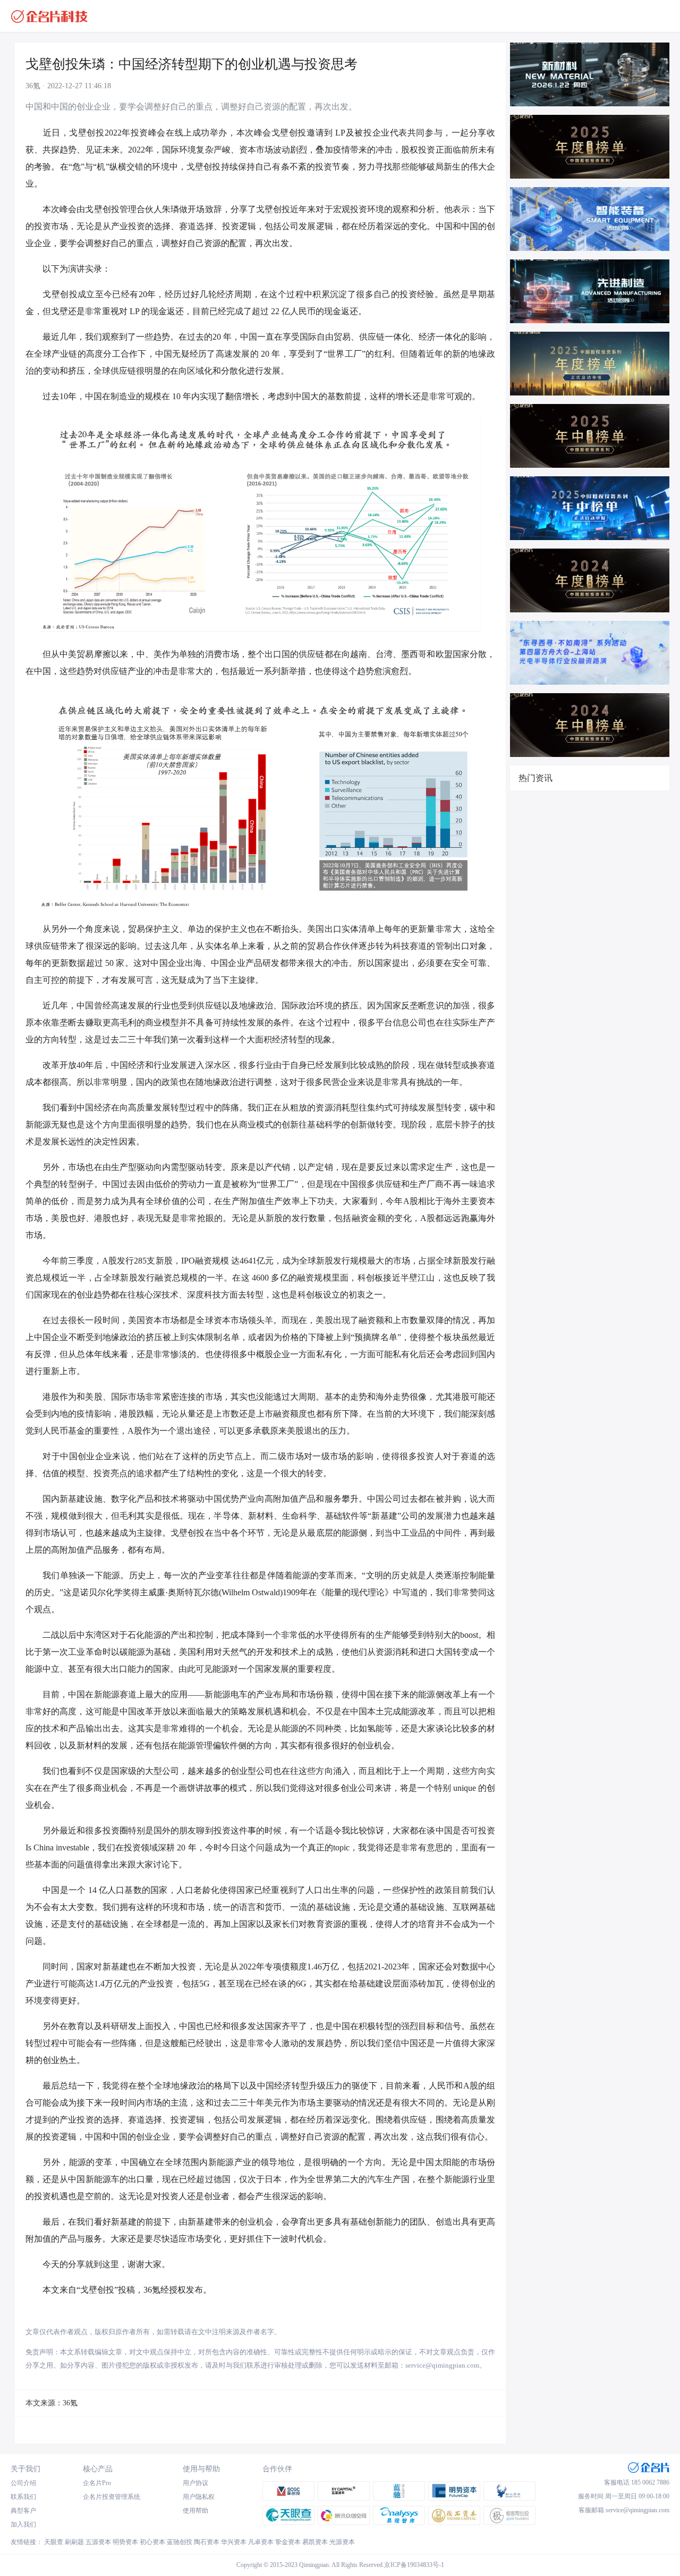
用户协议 (195, 2483)
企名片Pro (97, 2483)
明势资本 (125, 2542)
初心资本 (152, 2542)
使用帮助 (195, 2511)
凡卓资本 (261, 2542)
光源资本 (342, 2542)
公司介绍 (23, 2483)
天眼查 (54, 2542)
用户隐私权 (199, 2497)
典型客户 (23, 2511)
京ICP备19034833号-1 (414, 2565)
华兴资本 (234, 2542)
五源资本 (98, 2542)
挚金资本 (288, 2542)
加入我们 (23, 2524)
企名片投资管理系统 (112, 2497)
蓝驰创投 (180, 2542)
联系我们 (23, 2497)
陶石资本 (207, 2542)
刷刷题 (74, 2542)
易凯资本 (315, 2542)
